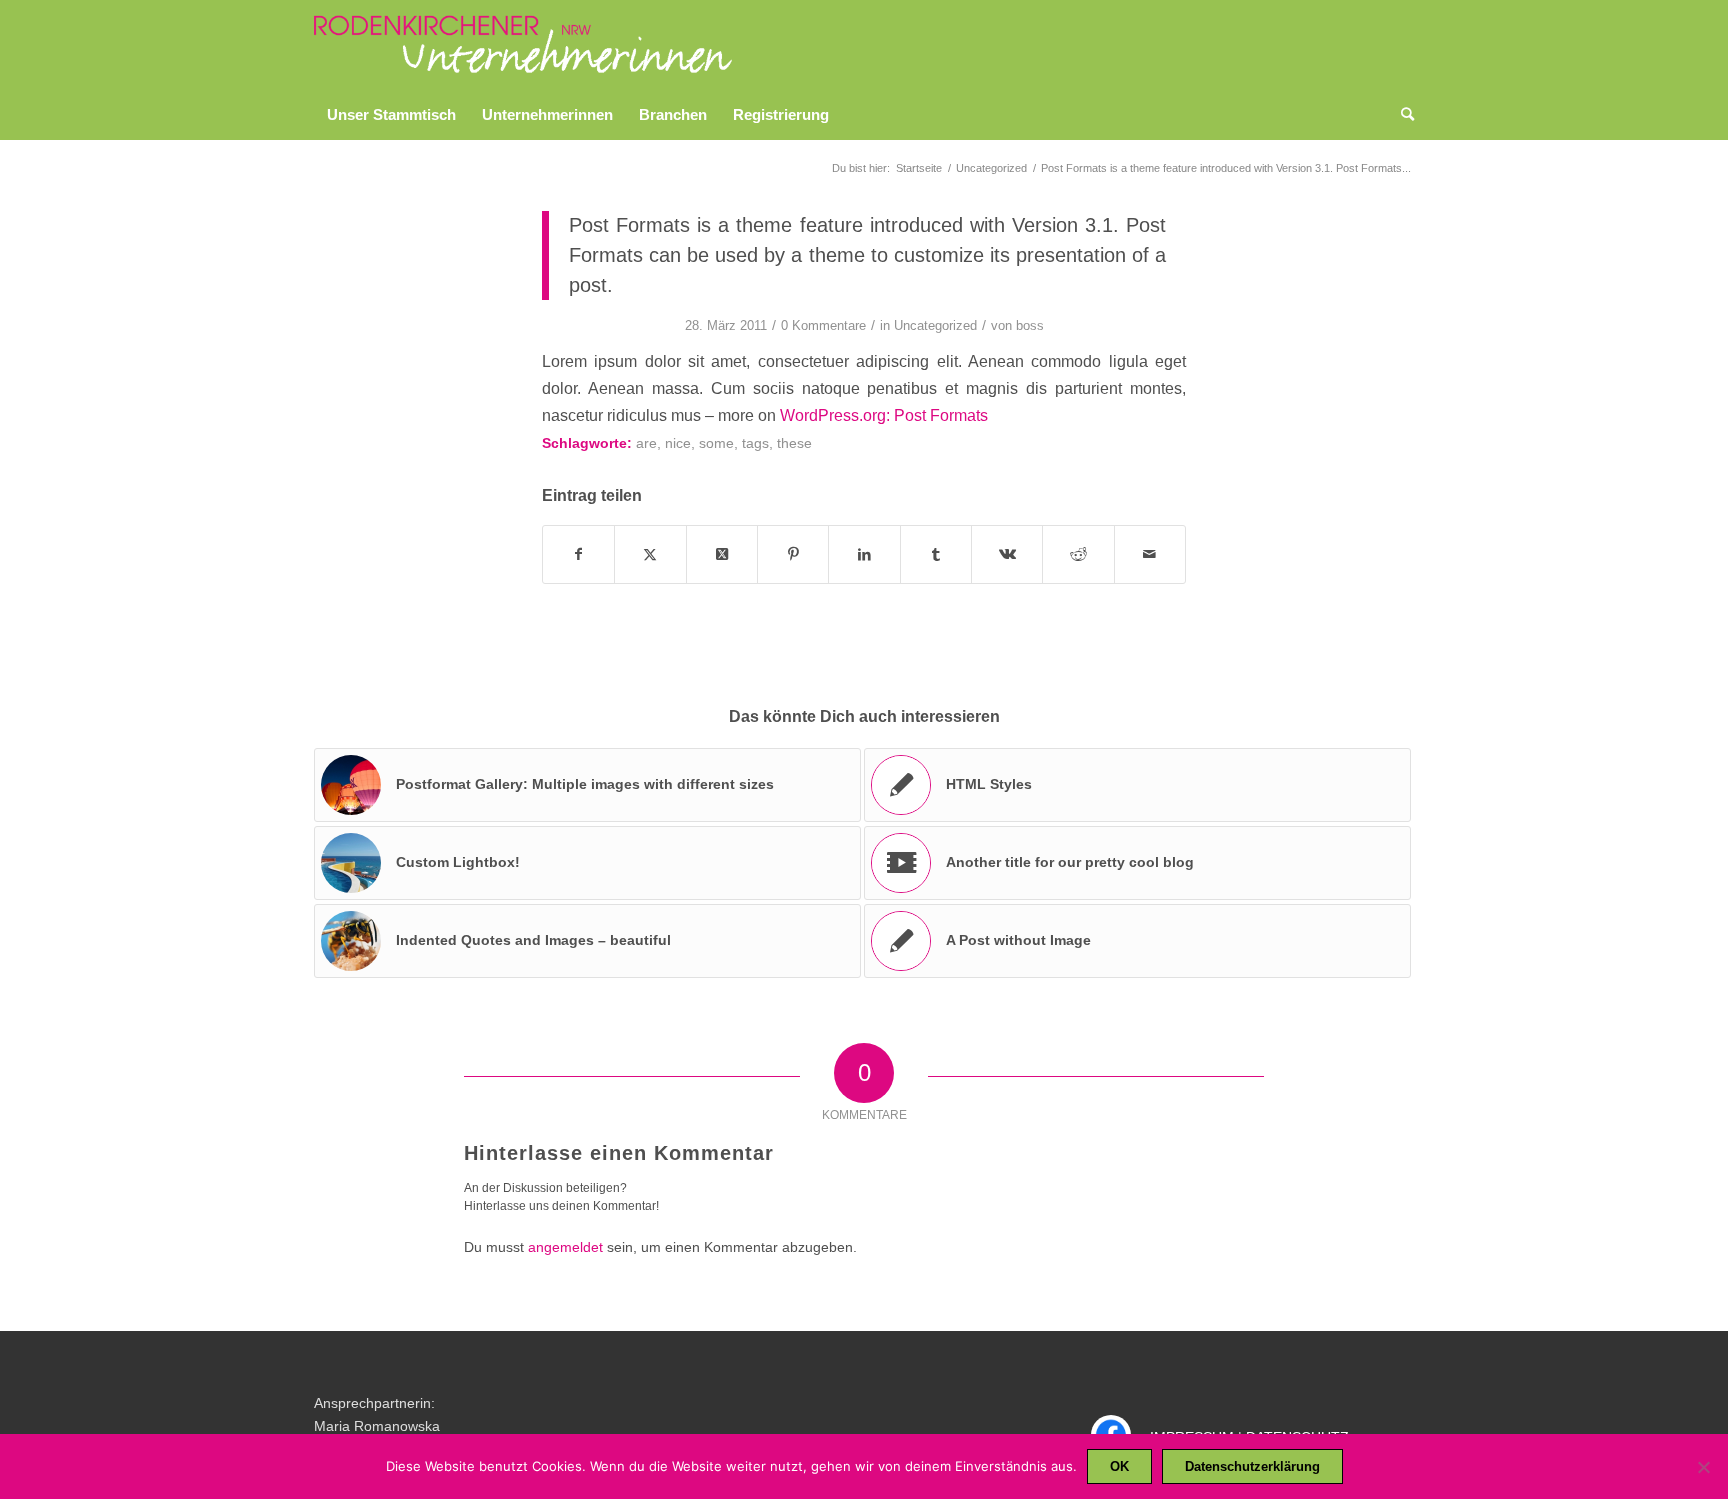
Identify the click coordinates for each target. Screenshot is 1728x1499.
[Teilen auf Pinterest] (793, 554)
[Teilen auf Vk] (1007, 554)
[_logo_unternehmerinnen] (524, 45)
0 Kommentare (823, 325)
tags (755, 443)
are (646, 443)
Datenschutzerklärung (1252, 1466)
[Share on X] (722, 554)
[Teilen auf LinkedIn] (864, 554)
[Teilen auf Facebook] (578, 554)
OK (1119, 1466)
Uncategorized (935, 325)
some (716, 443)
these (794, 443)
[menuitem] (391, 115)
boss (1030, 325)
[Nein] (1703, 1467)
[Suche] (1401, 115)
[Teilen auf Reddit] (1078, 554)
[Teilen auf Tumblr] (936, 554)
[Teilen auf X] (650, 554)
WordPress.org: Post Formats (884, 415)
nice (678, 443)
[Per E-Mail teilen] (1150, 554)
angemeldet (565, 1247)
